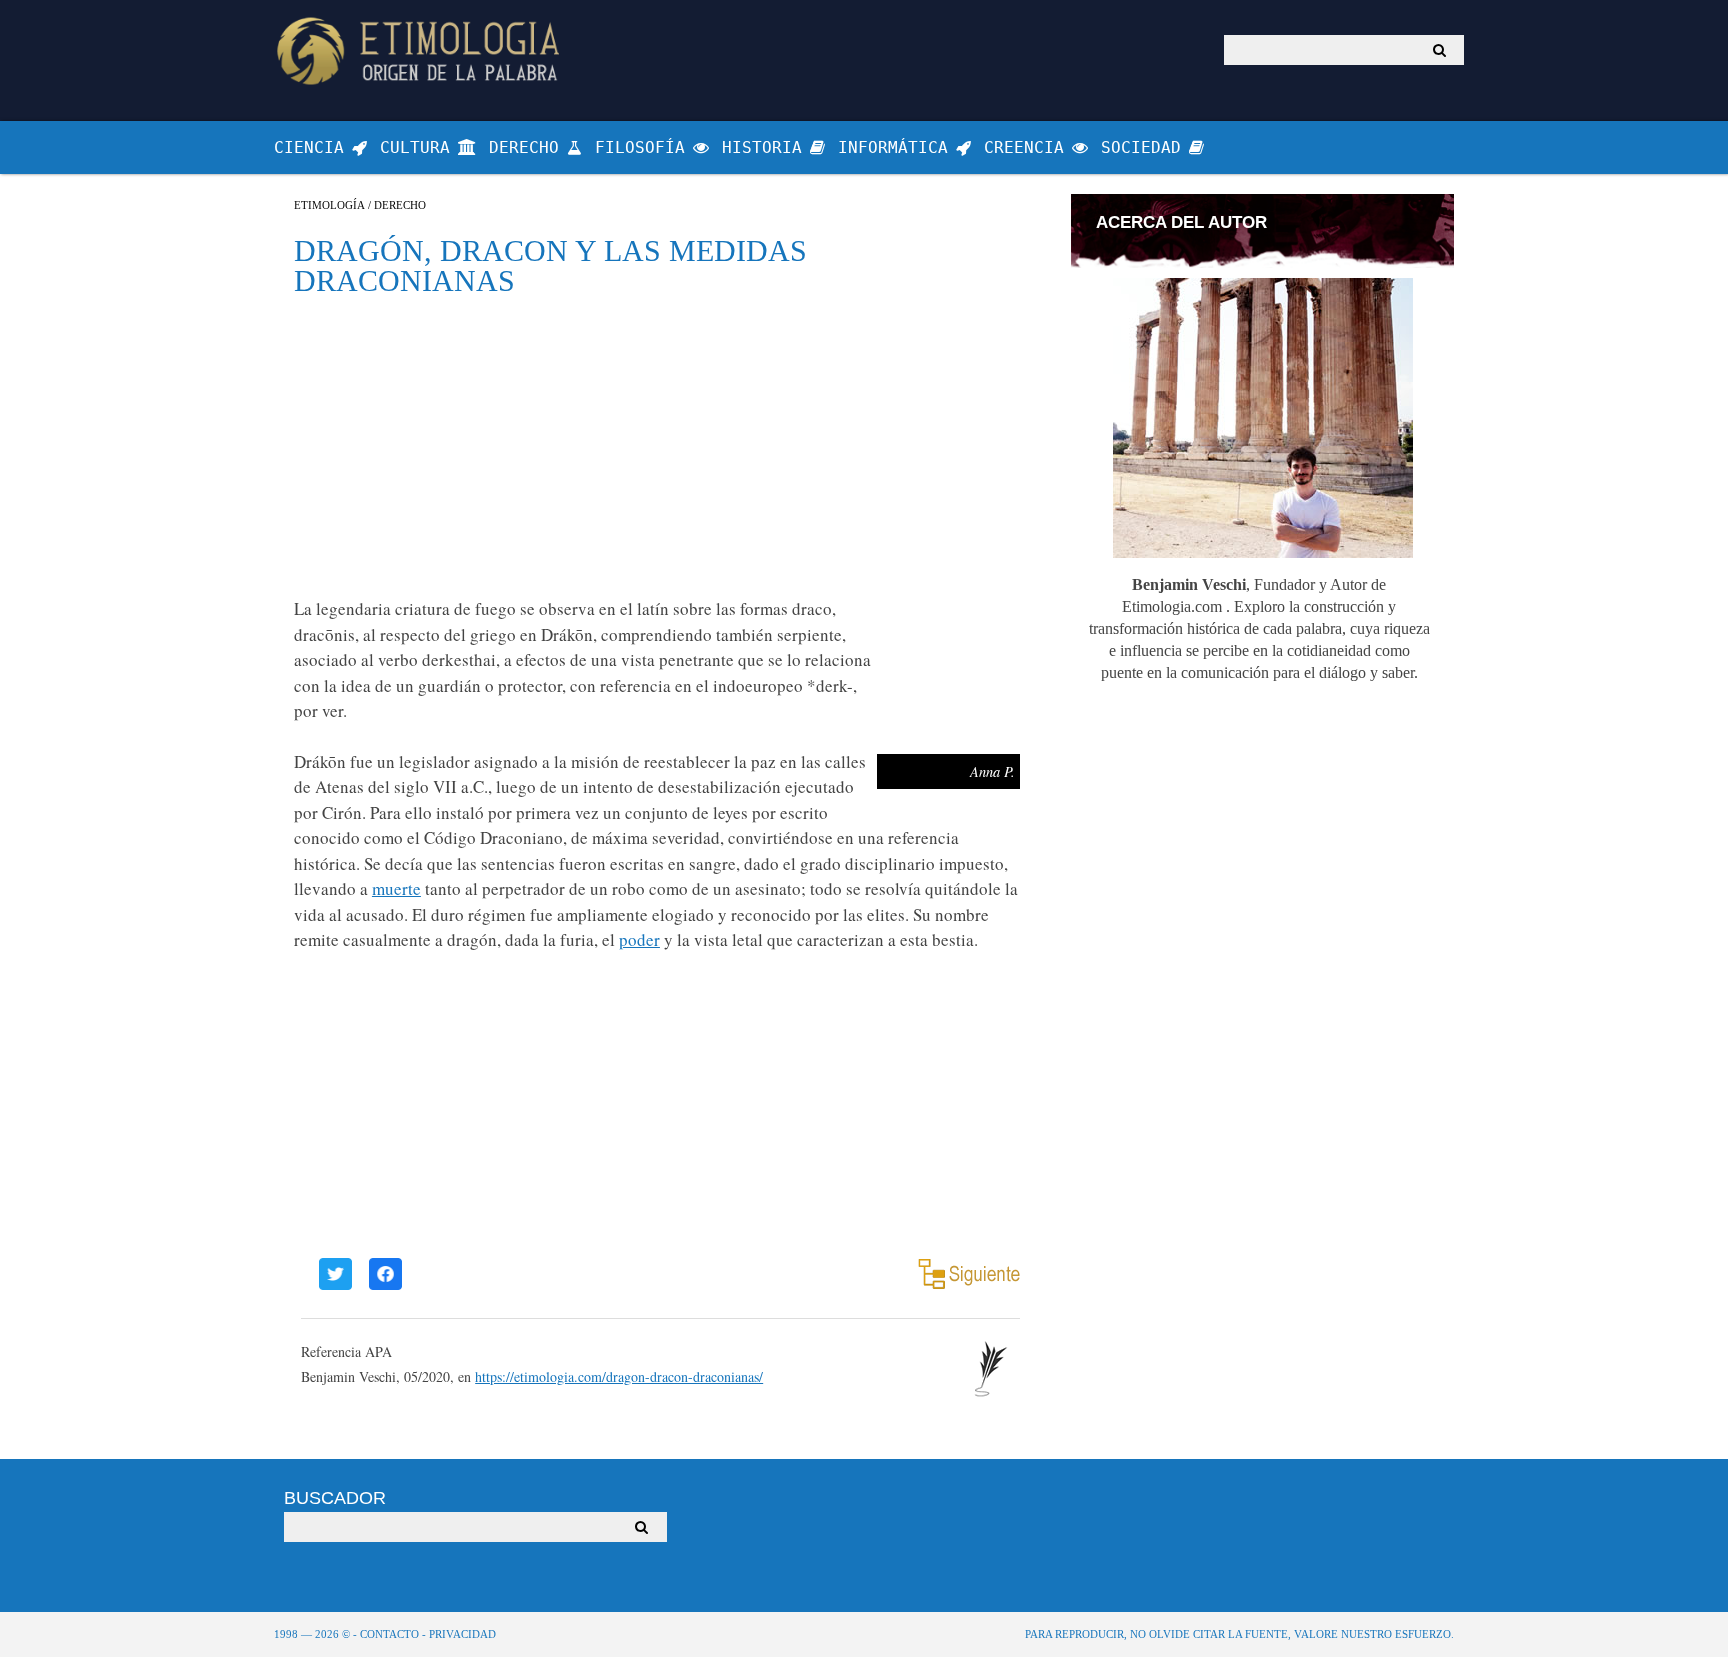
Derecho (400, 205)
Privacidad (462, 1634)
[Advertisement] (657, 446)
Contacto (389, 1634)
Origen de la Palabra (421, 50)
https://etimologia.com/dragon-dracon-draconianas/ (619, 1376)
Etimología (329, 205)
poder (639, 939)
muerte (396, 888)
